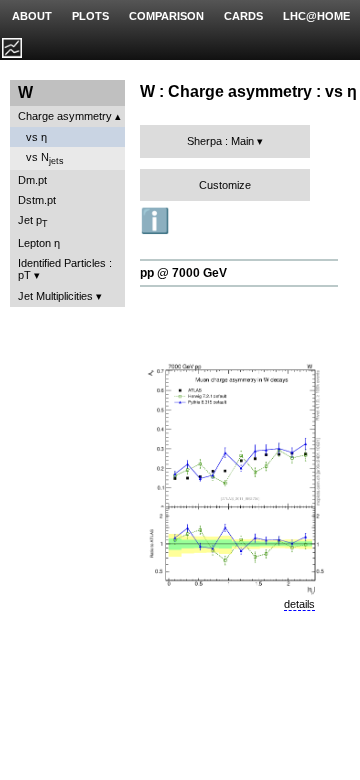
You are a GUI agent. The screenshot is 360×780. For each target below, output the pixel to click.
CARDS (243, 16)
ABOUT (32, 16)
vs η (36, 137)
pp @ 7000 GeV (183, 273)
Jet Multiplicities (55, 296)
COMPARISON (166, 16)
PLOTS (90, 16)
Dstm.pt (37, 200)
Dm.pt (32, 180)
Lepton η (39, 243)
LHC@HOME (316, 16)
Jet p (33, 221)
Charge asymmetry (65, 116)
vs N (45, 158)
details (299, 604)
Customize (225, 185)
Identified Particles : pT (65, 269)
